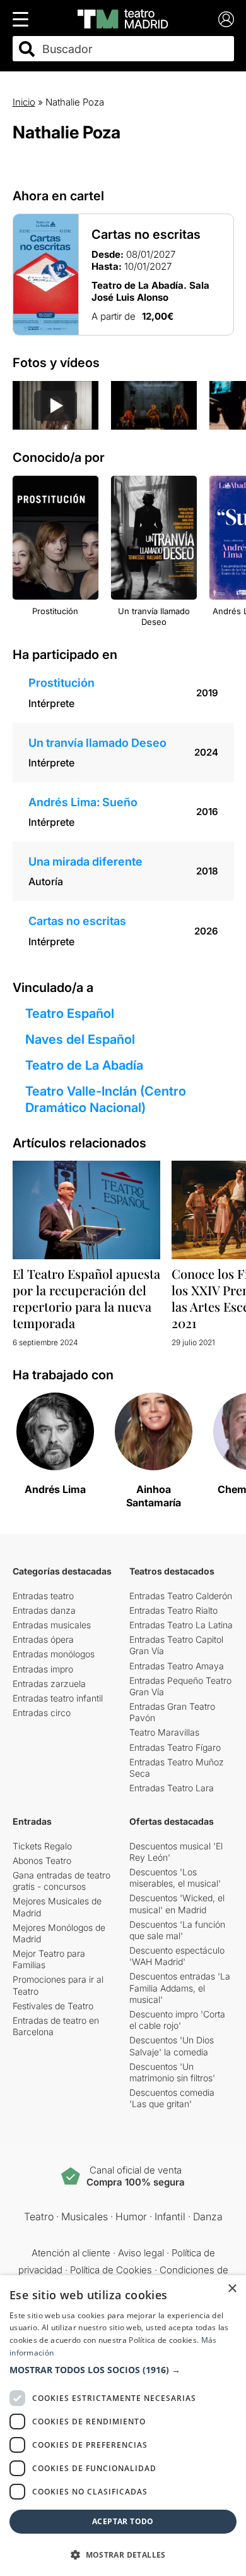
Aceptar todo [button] (123, 2521)
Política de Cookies (111, 2270)
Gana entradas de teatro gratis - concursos (61, 1881)
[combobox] (134, 49)
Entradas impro (43, 1669)
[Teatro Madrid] (123, 19)
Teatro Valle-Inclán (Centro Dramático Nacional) (106, 1099)
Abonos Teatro (42, 1860)
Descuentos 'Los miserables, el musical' (175, 1878)
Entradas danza (44, 1610)
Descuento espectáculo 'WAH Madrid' (177, 1956)
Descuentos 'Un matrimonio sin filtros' (172, 2072)
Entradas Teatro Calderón (181, 1596)
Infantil (170, 2216)
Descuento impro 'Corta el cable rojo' (177, 2020)
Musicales (85, 2216)
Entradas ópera (43, 1639)
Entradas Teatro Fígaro (175, 1747)
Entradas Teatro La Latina (181, 1625)
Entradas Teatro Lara (172, 1788)
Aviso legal (141, 2253)
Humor (131, 2216)
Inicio (24, 102)
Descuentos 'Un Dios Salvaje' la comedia (172, 2046)
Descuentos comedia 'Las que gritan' (172, 2098)
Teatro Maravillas (164, 1732)
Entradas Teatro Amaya (177, 1666)
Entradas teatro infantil (58, 1698)
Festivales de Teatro (53, 2006)
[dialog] (123, 2426)
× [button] (232, 2289)
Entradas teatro (43, 1596)
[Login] (226, 19)
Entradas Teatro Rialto (173, 1610)
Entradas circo (42, 1713)
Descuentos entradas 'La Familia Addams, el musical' (180, 1987)
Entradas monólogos (54, 1654)
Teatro (39, 2216)
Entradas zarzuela (49, 1684)
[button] (123, 2370)
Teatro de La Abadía (84, 1065)
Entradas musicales (52, 1625)
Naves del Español (80, 1039)
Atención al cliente (71, 2253)
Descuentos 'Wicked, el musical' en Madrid (177, 1903)
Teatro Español (70, 1013)
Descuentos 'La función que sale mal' (177, 1930)
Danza (208, 2216)
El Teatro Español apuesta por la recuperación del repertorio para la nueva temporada (86, 1298)
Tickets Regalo (42, 1846)
